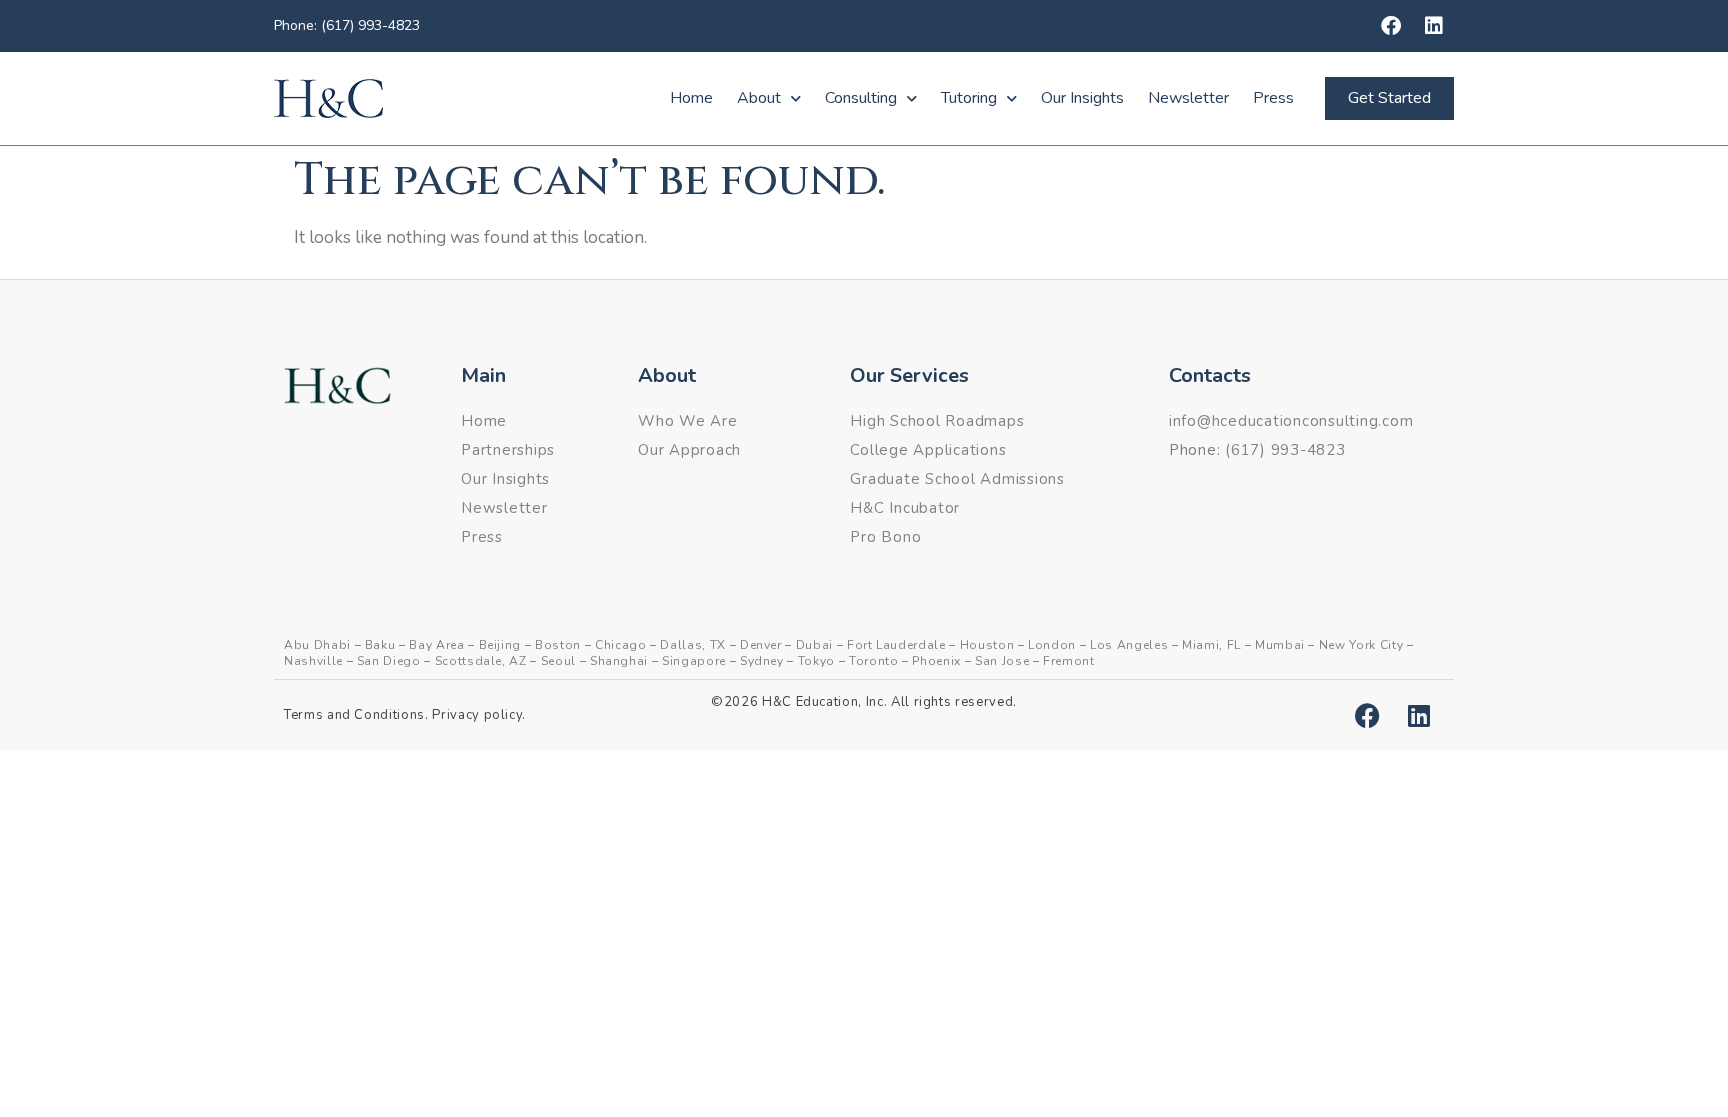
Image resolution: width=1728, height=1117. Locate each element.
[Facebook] (1391, 26)
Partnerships (508, 450)
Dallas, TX (693, 645)
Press (1273, 98)
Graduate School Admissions (957, 479)
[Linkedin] (1434, 26)
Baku (380, 645)
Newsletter (1188, 98)
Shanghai (619, 661)
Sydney (762, 661)
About (759, 98)
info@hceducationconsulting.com (1291, 421)
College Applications (928, 450)
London (1052, 645)
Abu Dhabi (317, 645)
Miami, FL (1211, 645)
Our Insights (1082, 98)
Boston (558, 645)
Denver (761, 645)
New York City (1361, 645)
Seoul (558, 661)
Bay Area (436, 645)
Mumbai (1280, 645)
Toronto (874, 661)
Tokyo (816, 661)
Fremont (1069, 661)
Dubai (814, 645)
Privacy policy (477, 715)
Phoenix (936, 661)
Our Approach (689, 450)
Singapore (694, 661)
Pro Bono (885, 537)
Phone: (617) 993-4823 (347, 25)
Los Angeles (1129, 645)
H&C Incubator (905, 508)
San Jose (1002, 661)
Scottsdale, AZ (481, 661)
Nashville (313, 661)
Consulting (861, 98)
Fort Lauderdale (896, 645)
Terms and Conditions (354, 715)
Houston (987, 645)
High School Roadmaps (937, 421)
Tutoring (969, 98)
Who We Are (688, 421)
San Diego (389, 661)
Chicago (621, 645)
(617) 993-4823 (1285, 450)
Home (691, 98)
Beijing (500, 645)
